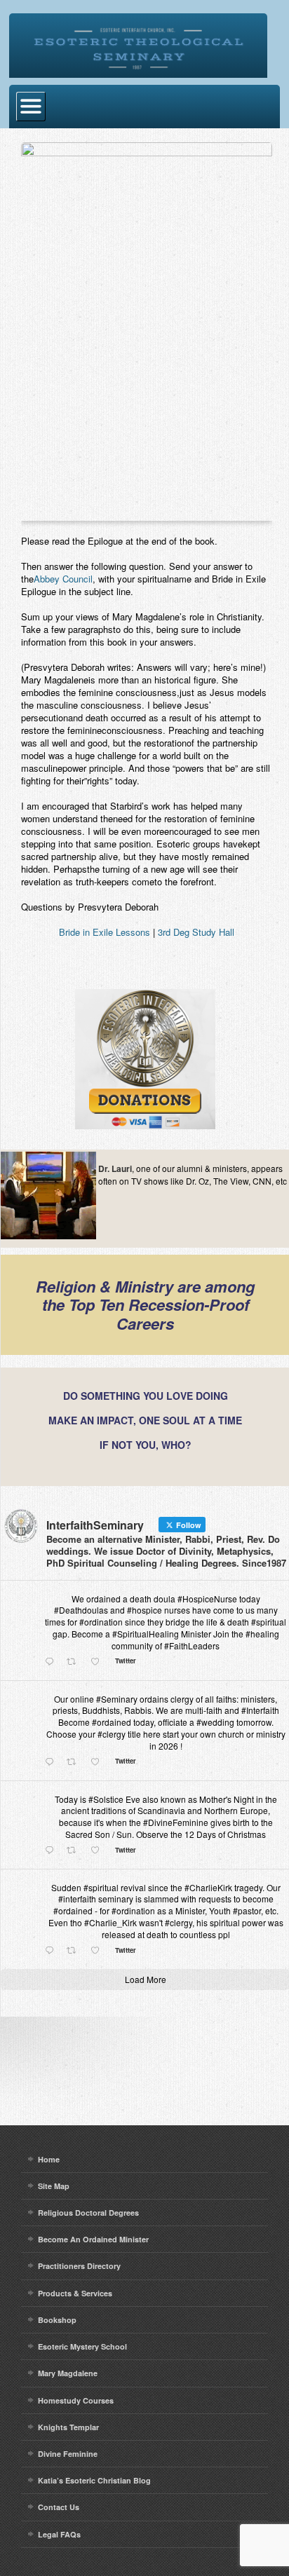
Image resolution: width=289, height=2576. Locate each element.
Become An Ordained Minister (93, 2239)
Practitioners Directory (79, 2266)
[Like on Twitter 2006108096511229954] (99, 1662)
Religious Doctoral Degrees (88, 2213)
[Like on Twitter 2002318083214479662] (99, 1851)
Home (49, 2159)
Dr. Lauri (115, 1168)
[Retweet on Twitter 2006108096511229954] (75, 1662)
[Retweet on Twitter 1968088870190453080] (75, 1951)
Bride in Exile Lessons (105, 932)
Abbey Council (63, 579)
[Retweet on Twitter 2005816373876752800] (75, 1762)
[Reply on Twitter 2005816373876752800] (52, 1762)
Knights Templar (68, 2427)
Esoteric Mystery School (82, 2346)
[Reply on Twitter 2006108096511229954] (52, 1662)
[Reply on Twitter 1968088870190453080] (52, 1951)
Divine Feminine (68, 2454)
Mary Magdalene (68, 2373)
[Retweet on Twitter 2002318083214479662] (75, 1851)
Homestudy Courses (76, 2400)
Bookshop (57, 2320)
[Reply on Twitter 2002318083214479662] (52, 1851)
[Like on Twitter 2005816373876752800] (99, 1762)
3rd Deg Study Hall (196, 932)
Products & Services (75, 2293)
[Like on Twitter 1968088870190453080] (99, 1951)
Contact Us (59, 2507)
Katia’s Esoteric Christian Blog (94, 2480)
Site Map (54, 2186)
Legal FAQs (59, 2534)
